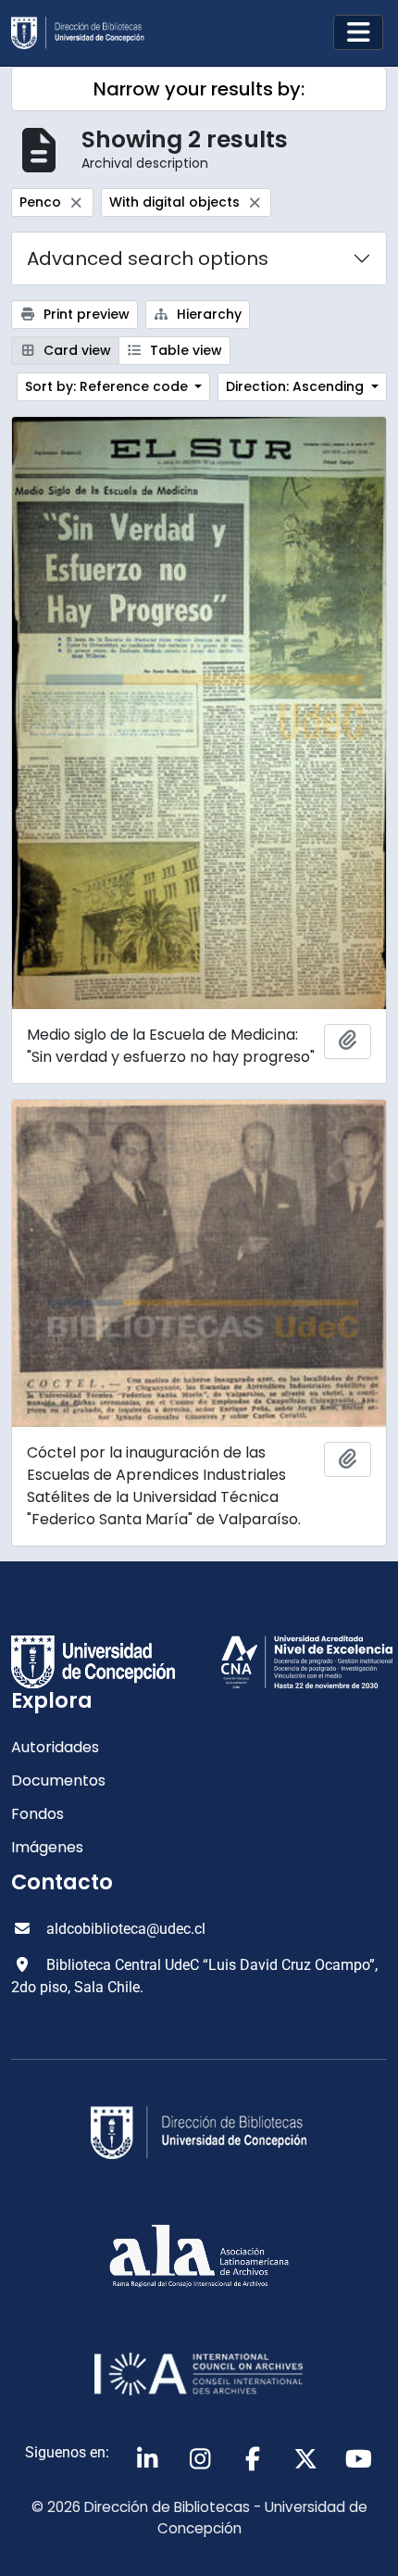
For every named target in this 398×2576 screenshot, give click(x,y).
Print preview (85, 314)
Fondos (37, 1814)
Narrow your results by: (199, 89)
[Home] (85, 33)
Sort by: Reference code (108, 386)
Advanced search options (148, 259)
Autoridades (55, 1747)
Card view (75, 350)
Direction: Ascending (297, 386)
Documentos (58, 1780)
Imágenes (47, 1847)
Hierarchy (207, 314)
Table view (184, 350)
